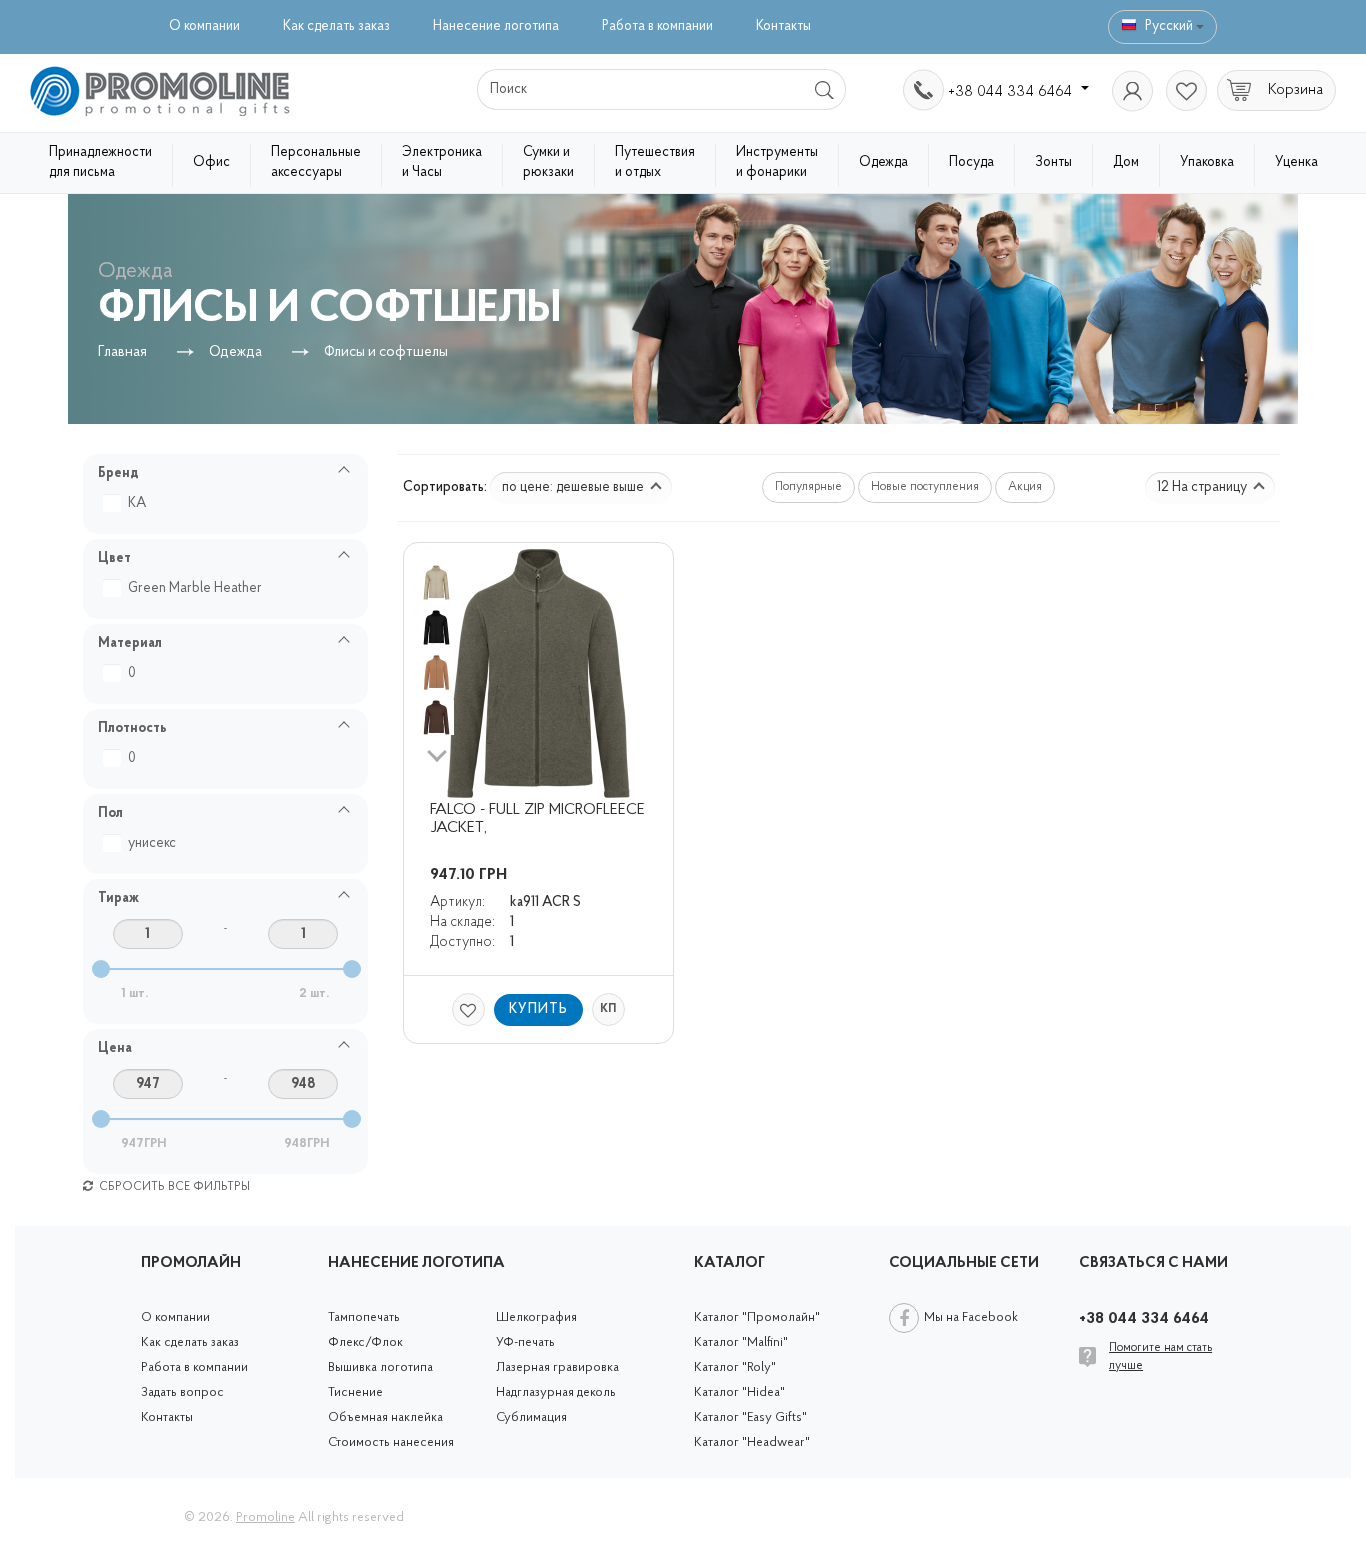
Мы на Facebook (971, 1317)
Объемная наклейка (385, 1417)
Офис (211, 162)
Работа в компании (657, 26)
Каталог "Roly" (735, 1367)
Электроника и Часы (442, 162)
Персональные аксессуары (316, 162)
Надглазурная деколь (556, 1392)
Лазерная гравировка (557, 1367)
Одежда (883, 162)
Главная (122, 352)
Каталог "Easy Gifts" (750, 1417)
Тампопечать (364, 1317)
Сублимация (531, 1417)
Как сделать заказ (336, 26)
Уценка (1296, 162)
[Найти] (825, 89)
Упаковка (1207, 162)
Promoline (265, 1517)
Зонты (1053, 162)
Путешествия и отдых (655, 162)
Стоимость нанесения (391, 1442)
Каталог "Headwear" (752, 1442)
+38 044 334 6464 (1012, 92)
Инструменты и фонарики (777, 162)
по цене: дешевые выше (574, 487)
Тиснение (355, 1392)
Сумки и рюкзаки (548, 162)
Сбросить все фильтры (173, 1187)
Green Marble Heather (195, 588)
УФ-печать (525, 1342)
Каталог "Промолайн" (757, 1317)
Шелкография (536, 1317)
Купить (538, 1009)
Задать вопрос (182, 1392)
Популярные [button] (808, 487)
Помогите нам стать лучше (1160, 1356)
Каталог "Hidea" (739, 1392)
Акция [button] (1025, 487)
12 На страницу (1203, 487)
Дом (1126, 162)
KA (137, 503)
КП (608, 1009)
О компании (204, 26)
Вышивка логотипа (380, 1367)
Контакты (783, 26)
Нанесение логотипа (496, 26)
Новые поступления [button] (925, 487)
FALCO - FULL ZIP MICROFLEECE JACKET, (539, 819)
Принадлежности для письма (100, 162)
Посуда (971, 162)
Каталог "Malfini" (741, 1342)
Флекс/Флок (365, 1342)
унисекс (152, 843)
